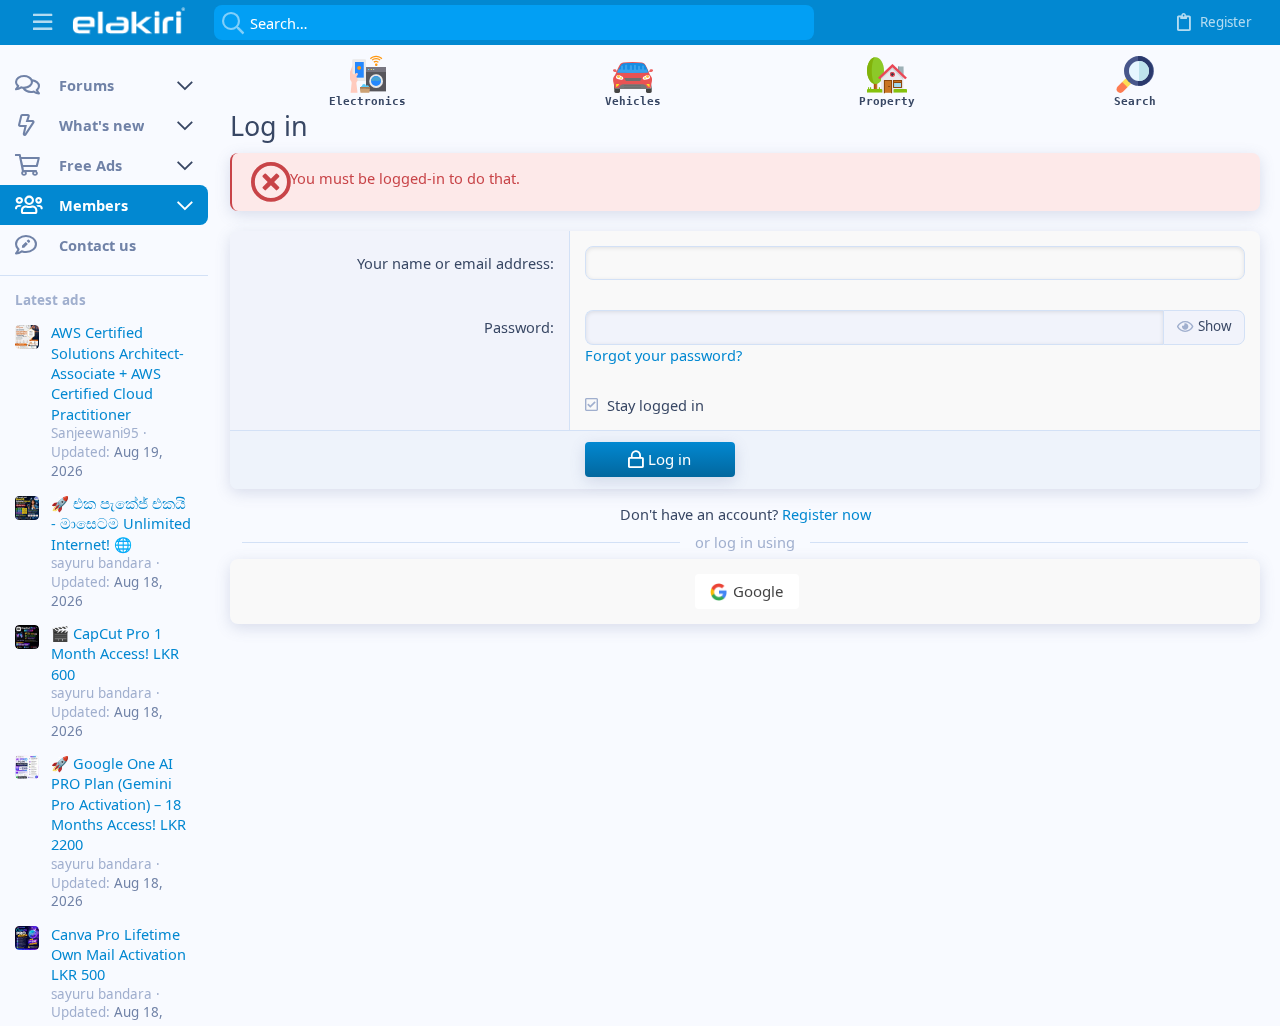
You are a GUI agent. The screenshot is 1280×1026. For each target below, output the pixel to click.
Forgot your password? (663, 355)
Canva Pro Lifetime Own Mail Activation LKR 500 (118, 954)
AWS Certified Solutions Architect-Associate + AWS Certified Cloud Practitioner (117, 373)
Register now (826, 514)
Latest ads (50, 300)
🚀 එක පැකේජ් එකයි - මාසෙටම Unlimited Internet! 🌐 (121, 523)
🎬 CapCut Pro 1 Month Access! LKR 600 (115, 653)
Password (517, 327)
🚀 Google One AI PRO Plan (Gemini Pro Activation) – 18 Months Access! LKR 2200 (118, 804)
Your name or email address (453, 263)
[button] (42, 22)
